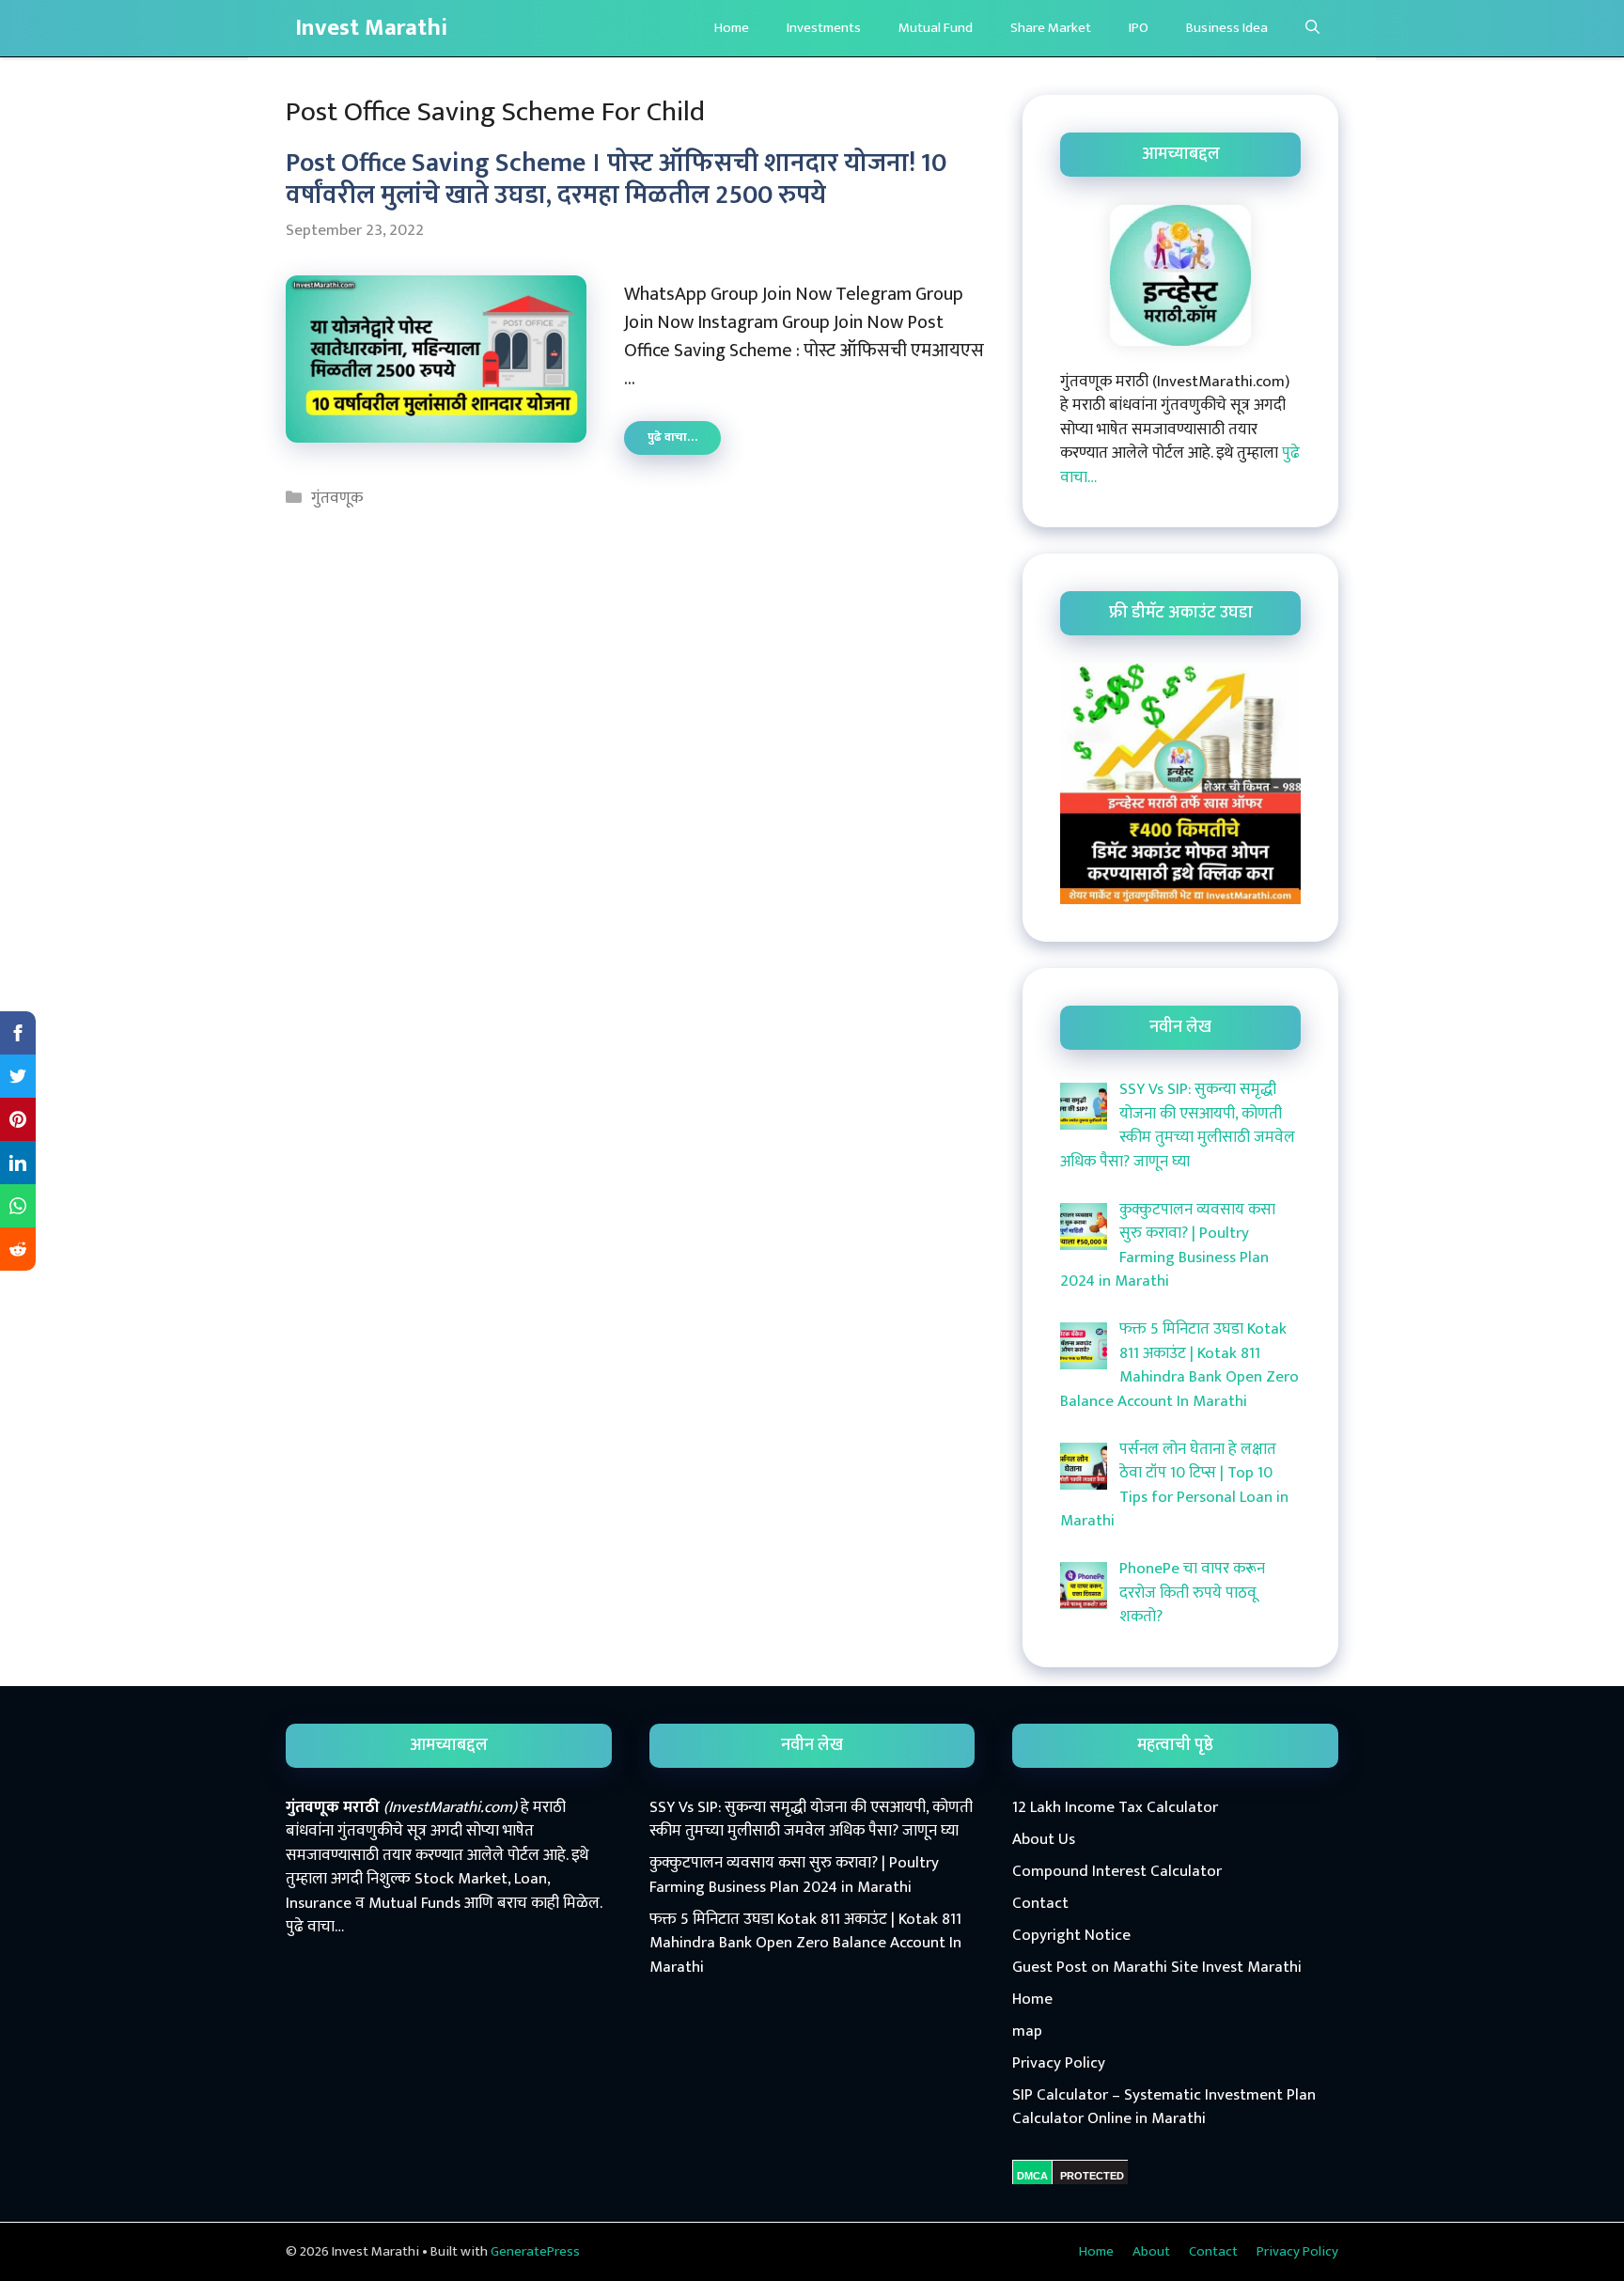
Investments (824, 28)
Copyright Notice (1071, 1935)
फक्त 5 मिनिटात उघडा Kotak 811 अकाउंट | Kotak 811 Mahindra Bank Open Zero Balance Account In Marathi (805, 1943)
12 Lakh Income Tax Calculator (1115, 1807)
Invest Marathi (371, 28)
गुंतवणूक (337, 498)
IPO (1139, 28)
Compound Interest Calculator (1117, 1871)
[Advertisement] (812, 2121)
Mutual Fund (936, 28)
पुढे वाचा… (684, 440)
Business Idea (1227, 28)
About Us (1044, 1839)
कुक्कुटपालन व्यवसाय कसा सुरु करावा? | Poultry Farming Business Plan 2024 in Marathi (794, 1875)
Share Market (1051, 28)
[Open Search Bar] (1312, 28)
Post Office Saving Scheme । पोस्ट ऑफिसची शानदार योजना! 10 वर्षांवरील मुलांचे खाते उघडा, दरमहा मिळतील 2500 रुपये (616, 179)
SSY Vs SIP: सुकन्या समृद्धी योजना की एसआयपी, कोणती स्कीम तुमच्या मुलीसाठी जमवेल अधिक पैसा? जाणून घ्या (811, 1820)
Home (732, 28)
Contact (1040, 1903)
